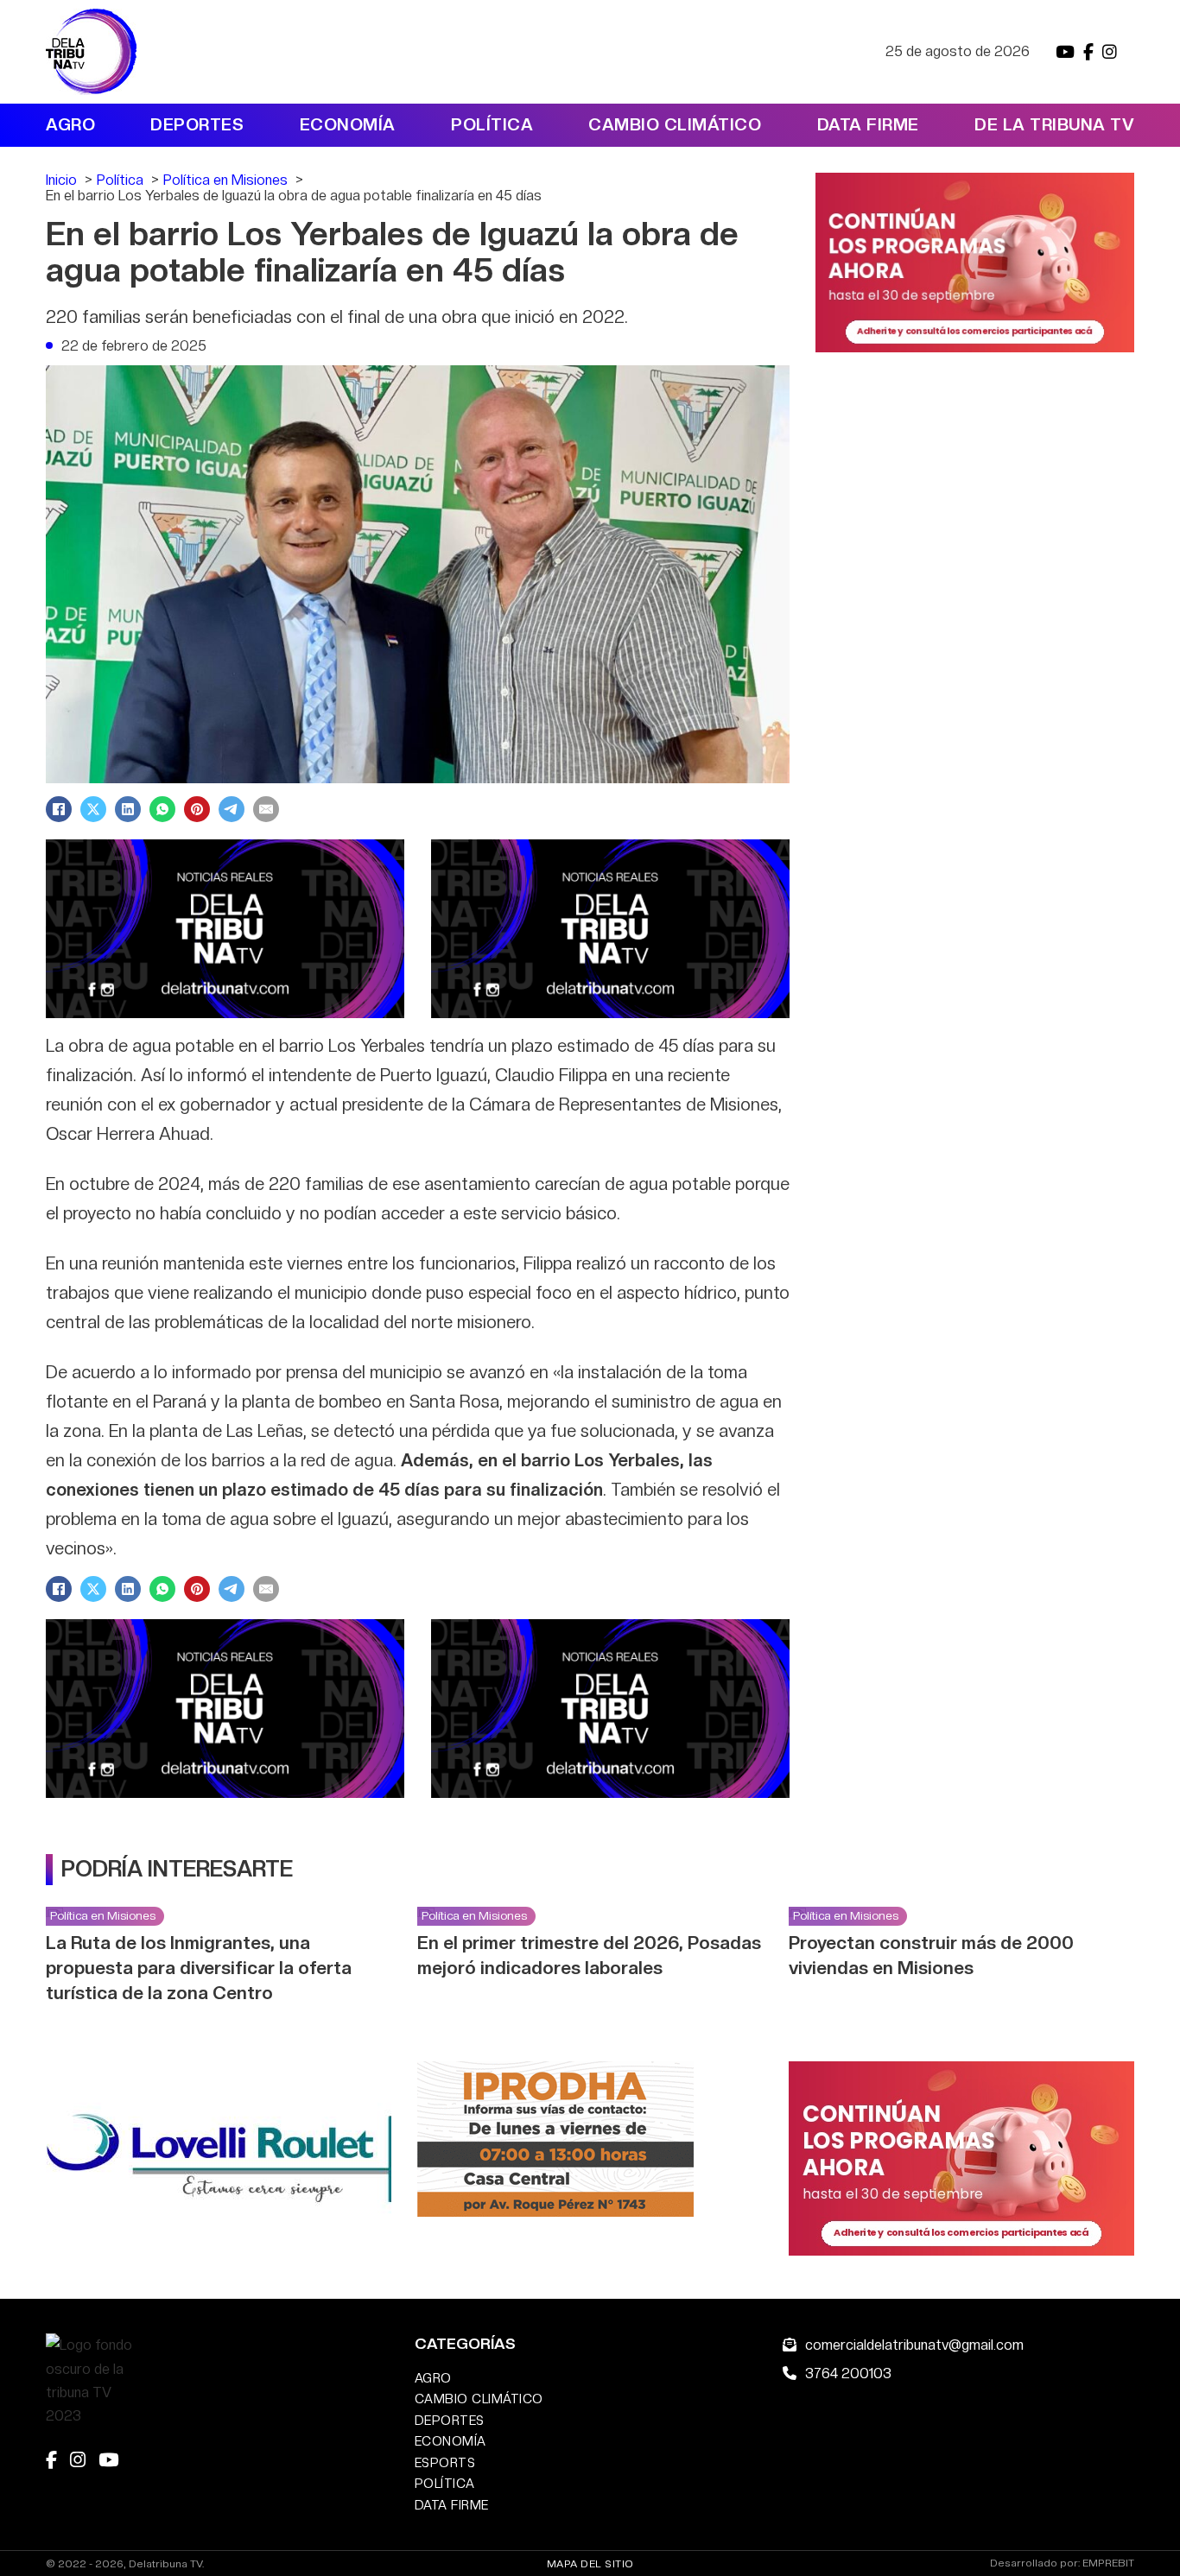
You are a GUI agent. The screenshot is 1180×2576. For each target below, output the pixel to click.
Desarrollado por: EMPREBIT (1062, 2563)
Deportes (197, 125)
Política (492, 125)
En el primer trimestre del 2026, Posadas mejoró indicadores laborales (589, 1955)
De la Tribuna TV (1054, 125)
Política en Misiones (103, 1915)
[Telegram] (232, 809)
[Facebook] (59, 809)
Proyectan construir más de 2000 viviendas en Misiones (931, 1955)
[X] (93, 809)
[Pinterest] (197, 809)
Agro (70, 125)
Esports (445, 2462)
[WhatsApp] (162, 809)
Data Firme (868, 125)
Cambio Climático (675, 125)
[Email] (266, 809)
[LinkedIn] (128, 809)
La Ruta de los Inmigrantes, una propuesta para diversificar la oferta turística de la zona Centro (199, 1968)
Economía (348, 125)
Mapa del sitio (590, 2564)
